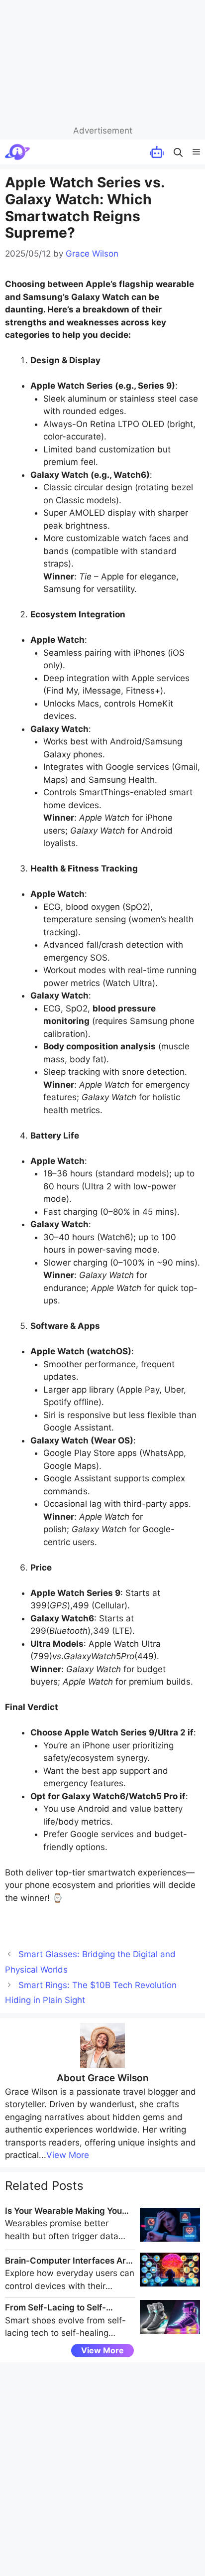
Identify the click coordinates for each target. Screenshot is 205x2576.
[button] (178, 152)
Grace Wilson (118, 2078)
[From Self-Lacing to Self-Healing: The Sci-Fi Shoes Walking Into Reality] (170, 2331)
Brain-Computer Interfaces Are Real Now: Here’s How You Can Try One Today (68, 2262)
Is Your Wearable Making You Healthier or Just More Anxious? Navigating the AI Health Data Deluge (69, 2212)
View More (68, 2155)
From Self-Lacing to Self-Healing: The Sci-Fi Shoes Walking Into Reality (56, 2308)
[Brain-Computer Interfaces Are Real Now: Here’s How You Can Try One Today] (170, 2284)
